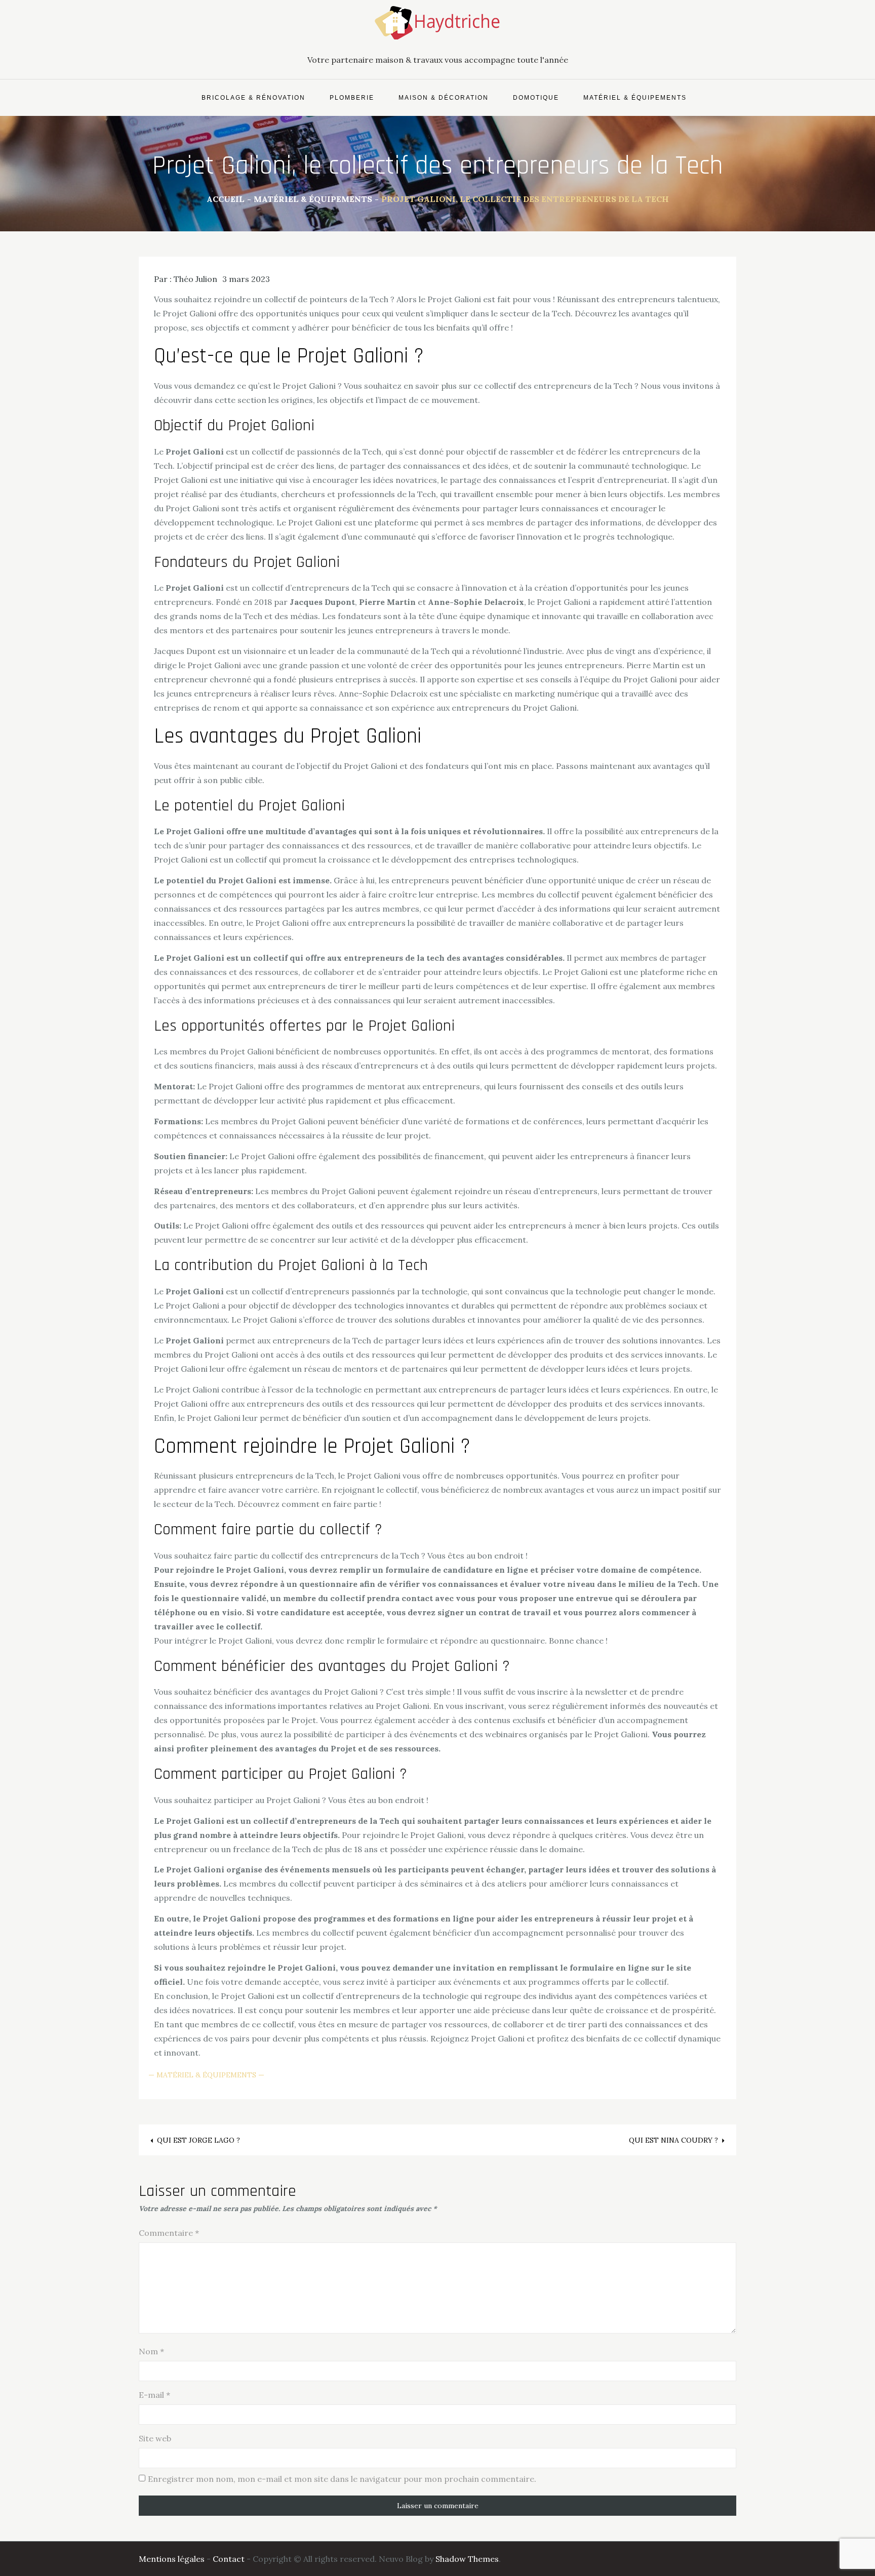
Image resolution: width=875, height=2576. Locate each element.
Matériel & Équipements (635, 98)
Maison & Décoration (444, 98)
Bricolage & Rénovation (253, 98)
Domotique (536, 98)
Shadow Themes (467, 2559)
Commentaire (169, 2233)
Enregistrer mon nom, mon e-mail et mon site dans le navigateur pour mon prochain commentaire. (342, 2479)
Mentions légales (172, 2559)
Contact (229, 2559)
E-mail (154, 2395)
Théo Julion (195, 279)
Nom (151, 2351)
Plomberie (352, 98)
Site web (155, 2438)
